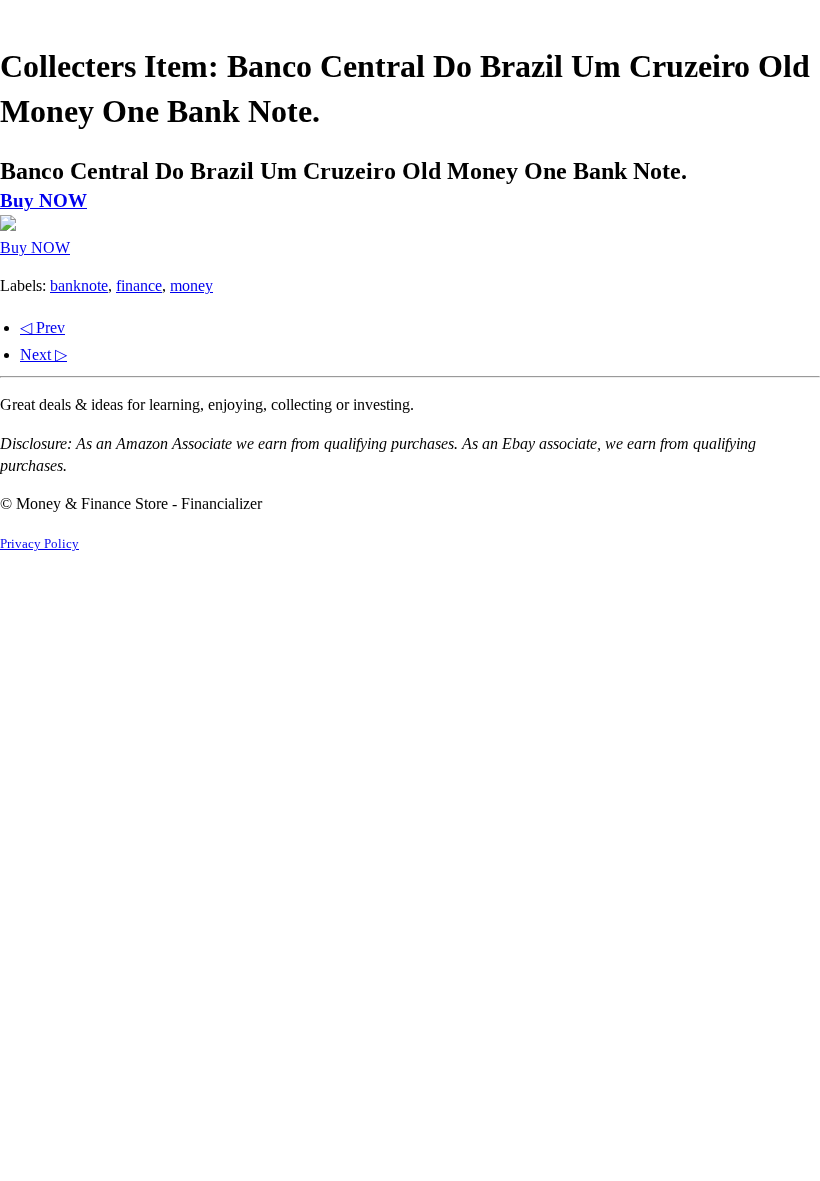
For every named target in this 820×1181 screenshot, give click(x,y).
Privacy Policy (39, 544)
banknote (79, 285)
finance (139, 285)
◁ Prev (42, 327)
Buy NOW (43, 200)
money (191, 285)
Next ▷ (43, 354)
